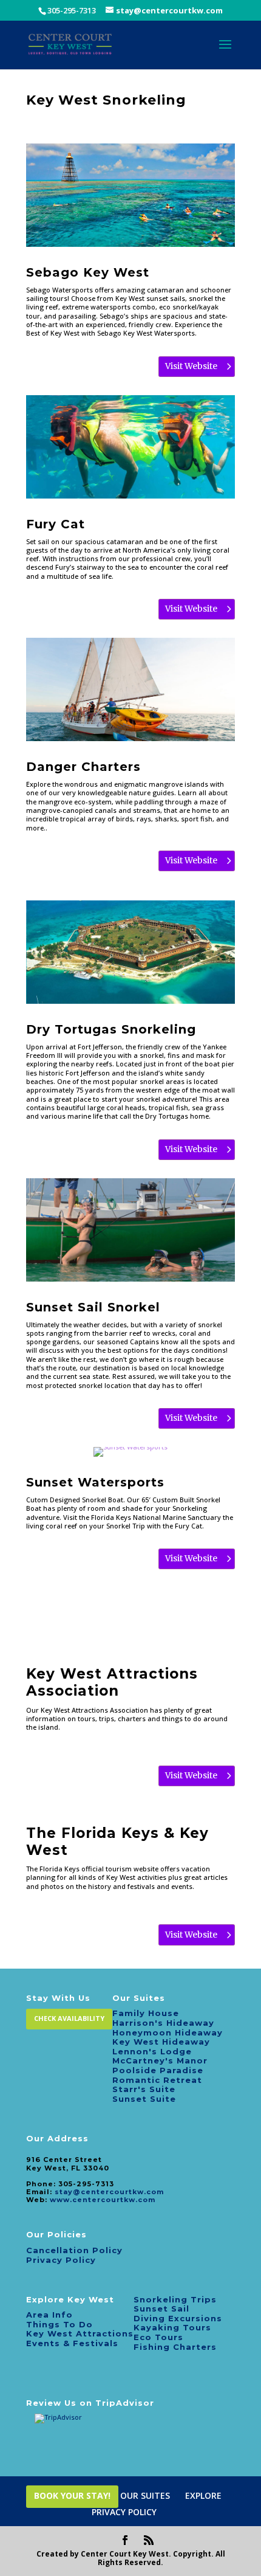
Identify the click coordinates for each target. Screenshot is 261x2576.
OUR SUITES (145, 2495)
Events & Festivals (72, 2343)
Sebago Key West (88, 272)
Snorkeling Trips (175, 2299)
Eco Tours (158, 2337)
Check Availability (69, 2018)
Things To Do (59, 2324)
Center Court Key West (125, 2554)
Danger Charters (83, 767)
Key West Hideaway (161, 2042)
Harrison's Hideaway (163, 2023)
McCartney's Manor (160, 2060)
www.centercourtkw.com (103, 2200)
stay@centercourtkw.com (109, 2192)
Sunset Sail (161, 2308)
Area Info (49, 2315)
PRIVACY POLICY (124, 2512)
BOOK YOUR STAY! (72, 2495)
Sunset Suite (144, 2099)
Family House (146, 2013)
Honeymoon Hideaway (168, 2032)
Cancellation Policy (74, 2250)
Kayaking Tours (172, 2327)
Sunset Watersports (95, 1482)
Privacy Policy (61, 2260)
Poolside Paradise (158, 2070)
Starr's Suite (144, 2089)
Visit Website (191, 366)
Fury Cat (56, 524)
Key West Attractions (80, 2333)
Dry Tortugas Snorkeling (111, 1029)
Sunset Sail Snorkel (93, 1307)
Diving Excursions (178, 2318)
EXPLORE (203, 2495)
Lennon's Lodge (152, 2051)
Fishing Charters (175, 2347)
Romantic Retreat (157, 2080)
